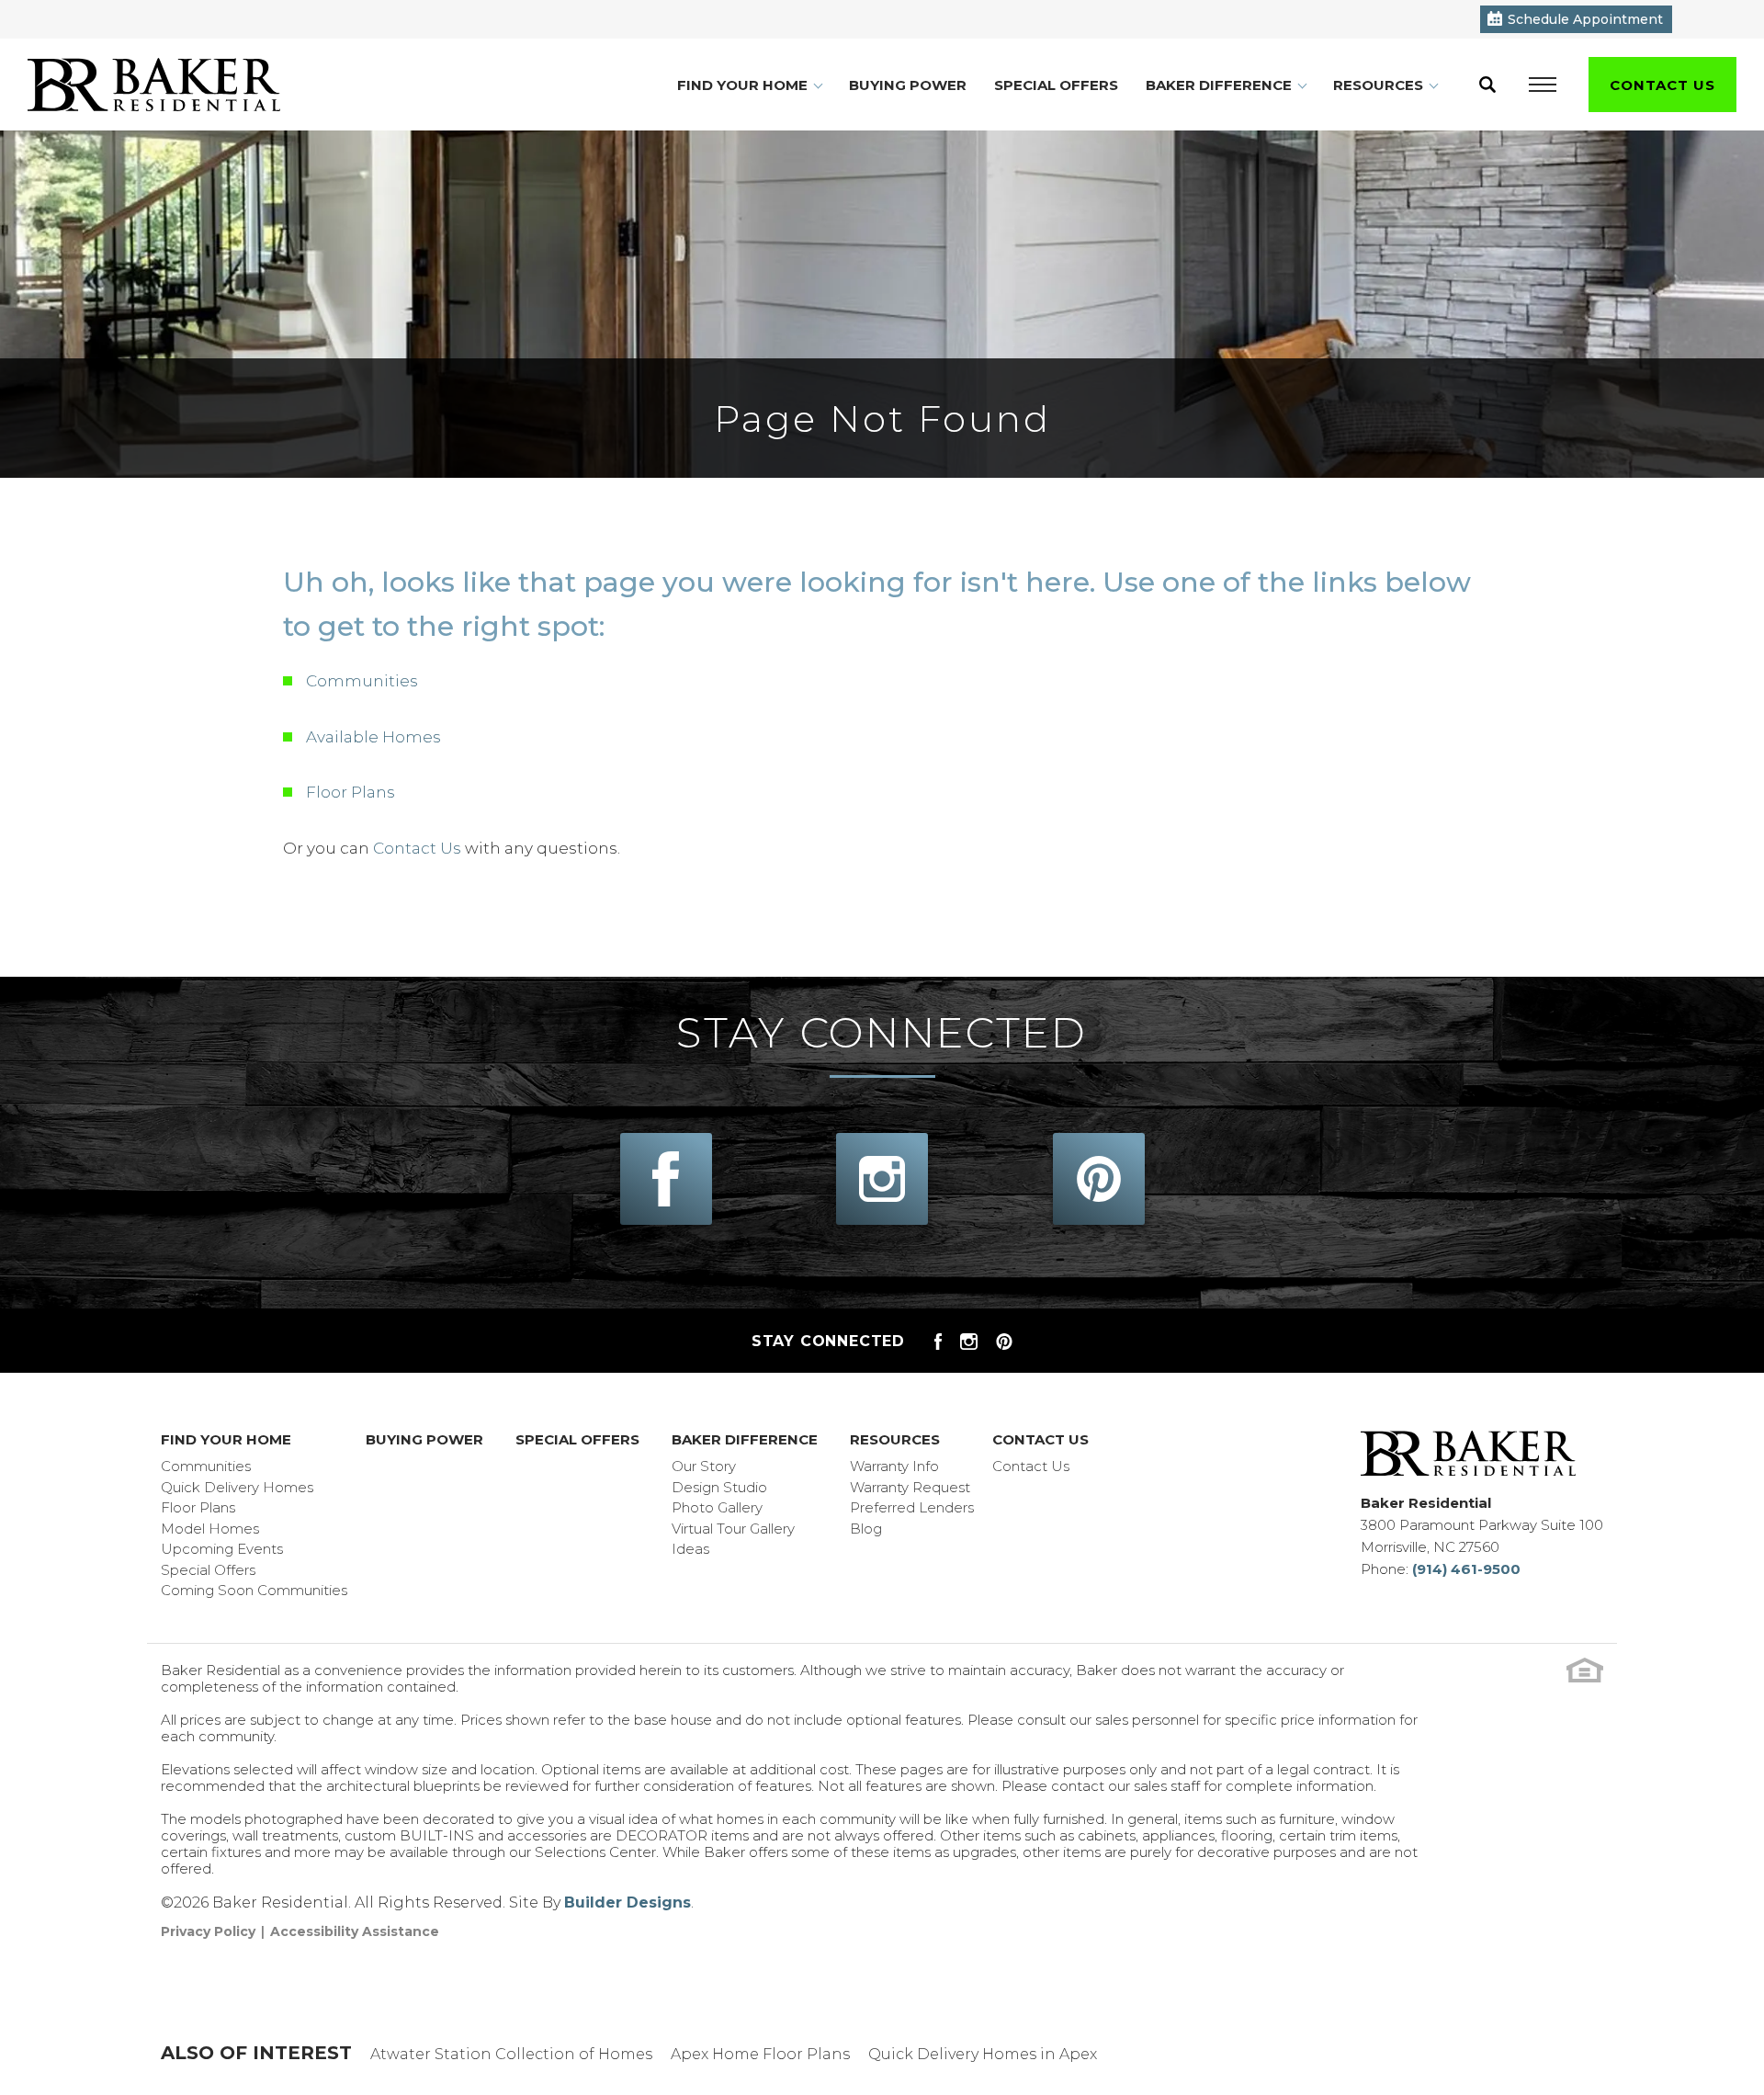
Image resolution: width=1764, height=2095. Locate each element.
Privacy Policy (208, 1931)
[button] (1487, 85)
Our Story (704, 1466)
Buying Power (908, 85)
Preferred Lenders (912, 1507)
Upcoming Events (222, 1549)
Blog (866, 1529)
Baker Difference (745, 1439)
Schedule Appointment (1585, 19)
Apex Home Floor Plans (760, 2054)
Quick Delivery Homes (237, 1487)
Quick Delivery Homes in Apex (983, 2054)
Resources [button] (1378, 85)
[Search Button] (1487, 85)
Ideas (690, 1549)
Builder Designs (628, 1902)
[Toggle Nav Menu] (1543, 85)
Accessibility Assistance (355, 1931)
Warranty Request (910, 1487)
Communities (362, 681)
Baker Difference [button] (1219, 85)
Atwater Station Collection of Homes (511, 2054)
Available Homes (373, 737)
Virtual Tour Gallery (733, 1529)
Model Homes (210, 1529)
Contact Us (417, 848)
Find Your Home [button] (742, 85)
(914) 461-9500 (1466, 1569)
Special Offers (1056, 85)
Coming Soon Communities (254, 1590)
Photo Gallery (717, 1507)
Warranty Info (894, 1466)
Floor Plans (351, 792)
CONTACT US (1662, 85)
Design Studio (719, 1487)
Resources (895, 1439)
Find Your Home (226, 1439)
